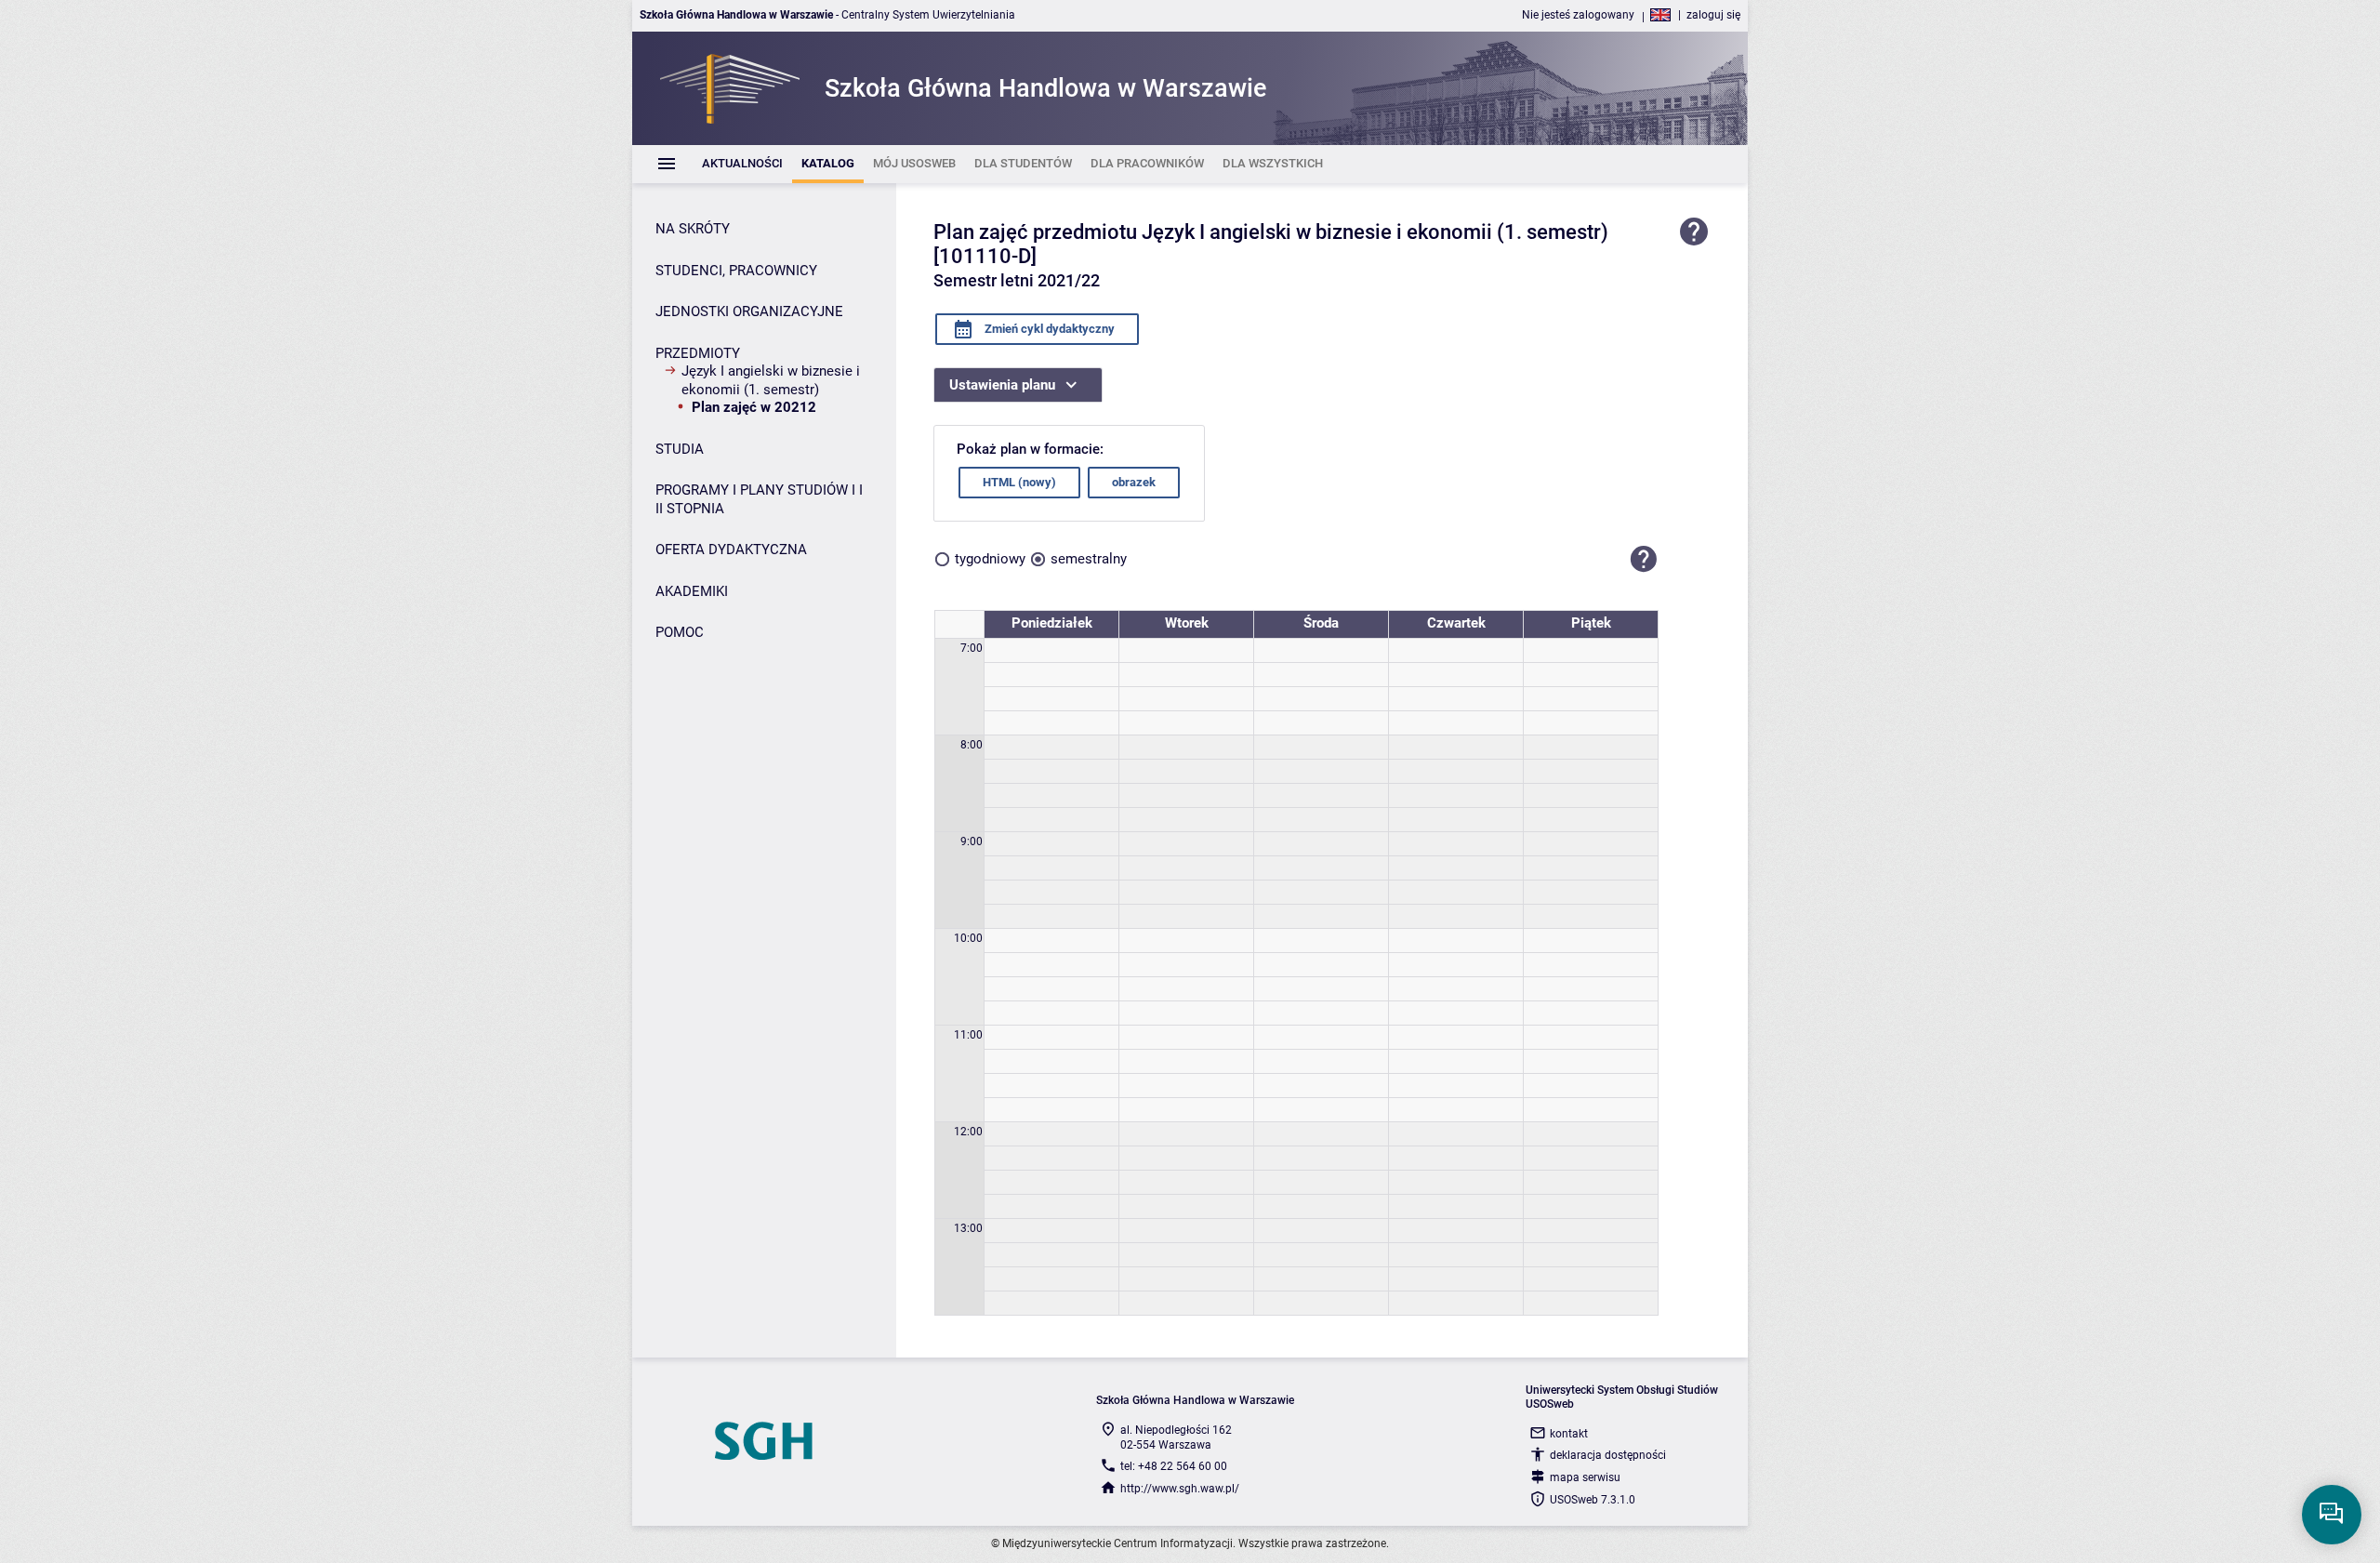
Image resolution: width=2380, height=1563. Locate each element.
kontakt (1569, 1434)
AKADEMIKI (692, 591)
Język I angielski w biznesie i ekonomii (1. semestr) (771, 380)
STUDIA (680, 449)
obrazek (1134, 482)
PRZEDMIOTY (698, 353)
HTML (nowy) (1019, 482)
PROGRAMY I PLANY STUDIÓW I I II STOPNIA (759, 499)
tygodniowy (990, 559)
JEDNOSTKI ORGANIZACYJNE (749, 311)
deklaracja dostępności (1608, 1455)
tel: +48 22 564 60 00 (1174, 1466)
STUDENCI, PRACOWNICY (736, 271)
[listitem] (742, 164)
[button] (1644, 560)
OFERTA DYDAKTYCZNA (731, 550)
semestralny (1089, 559)
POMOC (680, 632)
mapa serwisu (1585, 1477)
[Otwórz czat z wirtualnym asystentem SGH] (2332, 1515)
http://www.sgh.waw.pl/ (1180, 1489)
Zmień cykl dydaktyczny (1048, 329)
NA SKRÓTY (693, 229)
